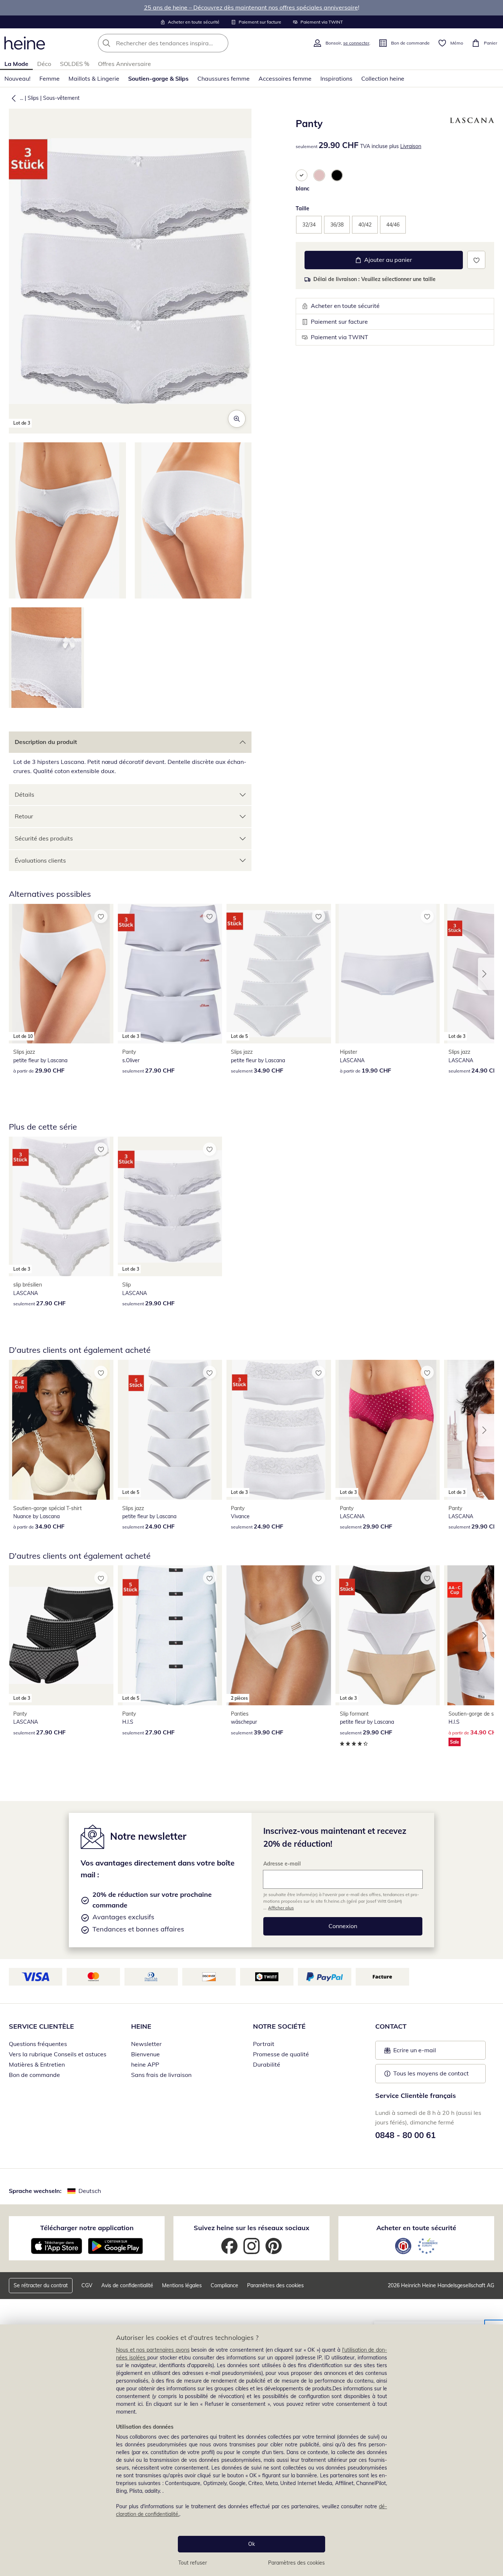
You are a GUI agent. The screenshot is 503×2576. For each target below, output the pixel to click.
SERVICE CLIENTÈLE (41, 2026)
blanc (302, 189)
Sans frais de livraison (161, 2075)
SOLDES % (75, 64)
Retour (24, 816)
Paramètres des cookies (296, 2563)
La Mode (16, 64)
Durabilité (267, 2064)
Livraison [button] (411, 146)
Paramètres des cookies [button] (275, 2285)
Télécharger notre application (87, 2228)
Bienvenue (145, 2054)
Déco (44, 64)
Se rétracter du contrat (41, 2285)
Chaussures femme (224, 78)
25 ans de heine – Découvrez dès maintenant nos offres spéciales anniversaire (251, 7)
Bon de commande (34, 2075)
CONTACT (391, 2026)
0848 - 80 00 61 (405, 2135)
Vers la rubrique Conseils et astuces (58, 2054)
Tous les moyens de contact (431, 2073)
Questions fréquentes (38, 2044)
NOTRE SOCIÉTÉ (279, 2026)
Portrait (264, 2044)
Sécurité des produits (44, 838)
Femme (50, 78)
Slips (33, 98)
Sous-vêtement (61, 98)
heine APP (145, 2064)
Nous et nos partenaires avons (153, 2350)
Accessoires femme (285, 78)
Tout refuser (193, 2563)
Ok (251, 2544)
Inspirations (336, 78)
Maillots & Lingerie (94, 78)
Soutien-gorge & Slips (158, 78)
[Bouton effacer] (221, 43)
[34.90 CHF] (61, 1430)
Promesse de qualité (281, 2054)
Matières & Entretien (37, 2064)
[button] (12, 98)
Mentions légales (182, 2285)
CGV (87, 2285)
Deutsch (90, 2191)
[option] (302, 175)
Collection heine (383, 78)
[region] (251, 2450)
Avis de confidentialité (127, 2285)
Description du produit (46, 742)
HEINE (141, 2026)
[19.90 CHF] (388, 974)
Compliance (224, 2285)
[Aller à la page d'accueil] (25, 43)
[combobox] (179, 43)
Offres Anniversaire (124, 64)
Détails (24, 794)
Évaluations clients (40, 860)
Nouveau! (17, 78)
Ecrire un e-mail (426, 2052)
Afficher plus (281, 1908)
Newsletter (146, 2044)
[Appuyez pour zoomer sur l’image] (237, 419)
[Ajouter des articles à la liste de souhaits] (476, 260)
